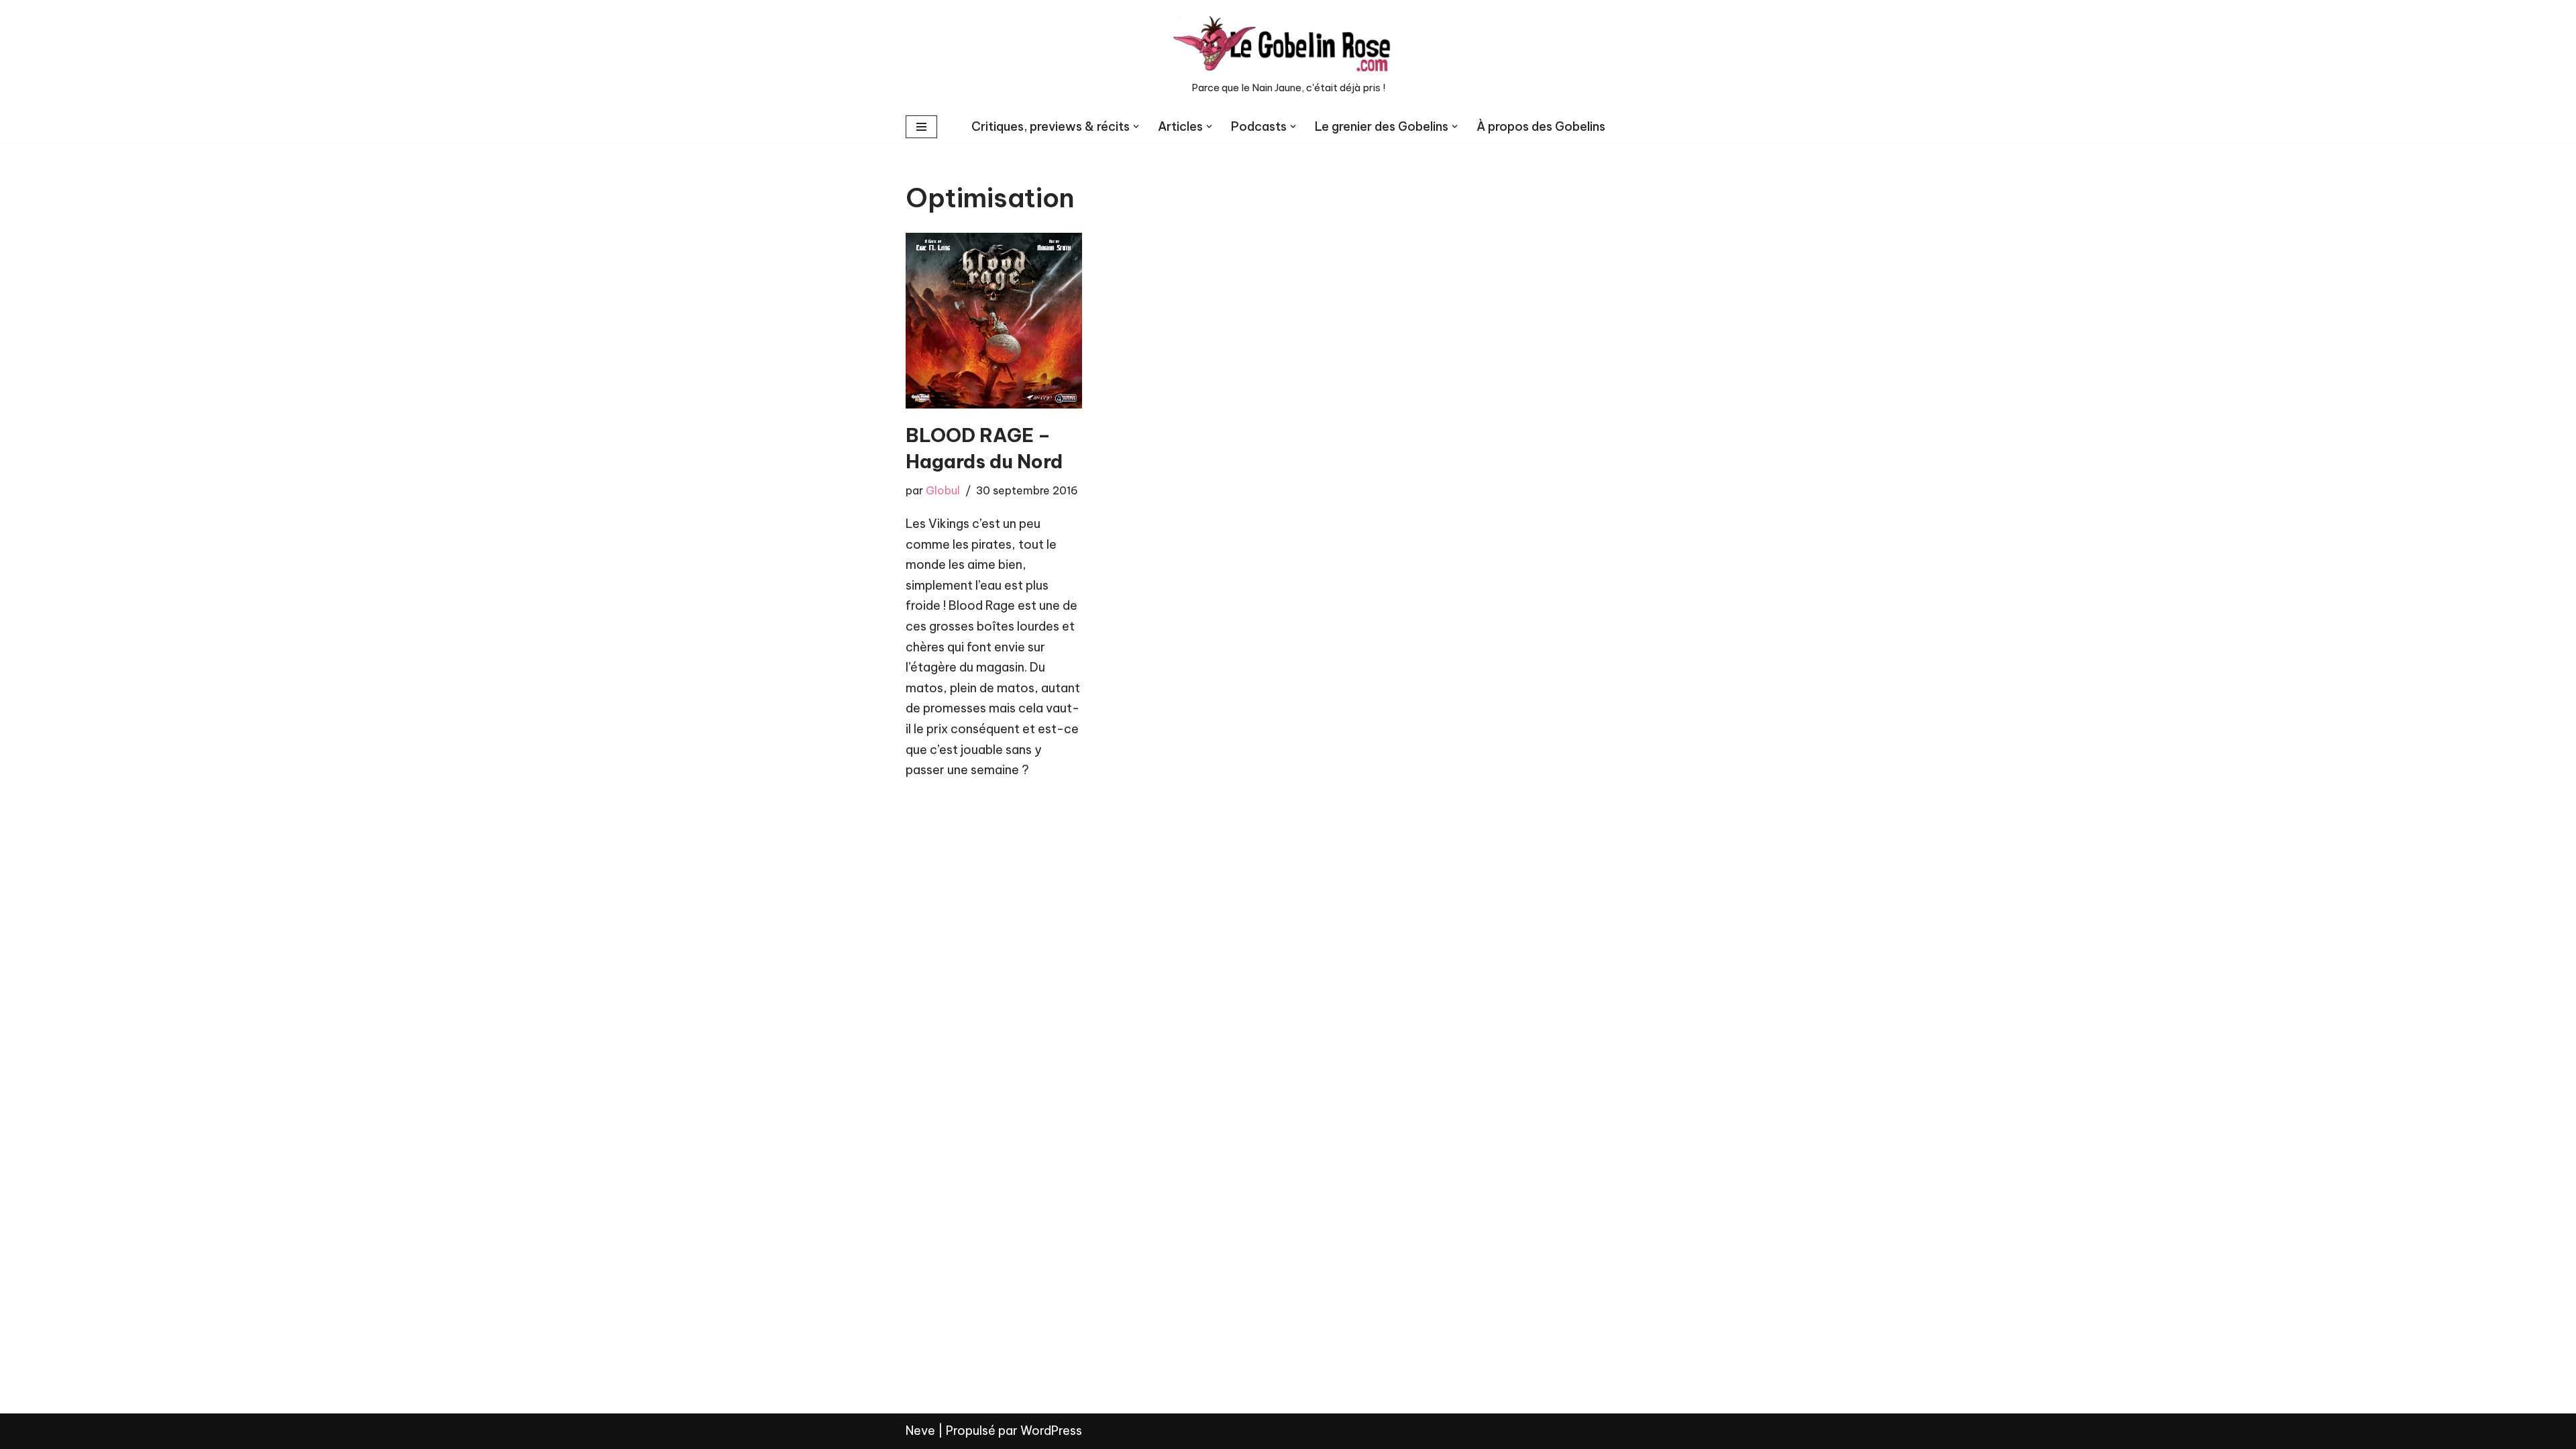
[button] (1136, 126)
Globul (943, 490)
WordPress (1051, 1431)
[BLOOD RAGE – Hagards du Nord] (994, 321)
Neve (920, 1431)
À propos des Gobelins (1541, 126)
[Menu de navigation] (921, 127)
